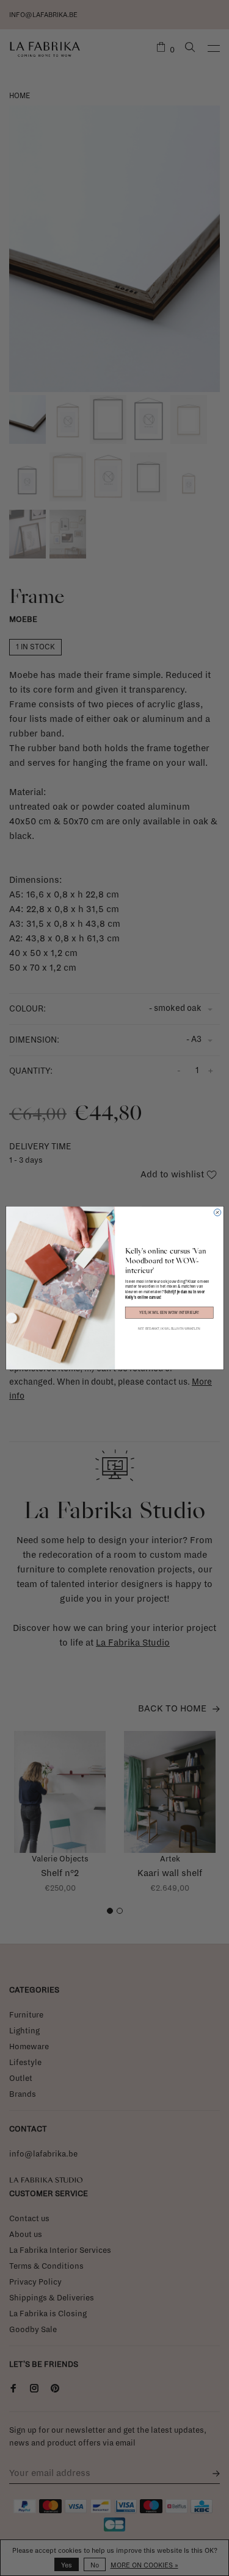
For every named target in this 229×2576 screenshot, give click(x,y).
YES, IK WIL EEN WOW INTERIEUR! (169, 1313)
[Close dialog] (217, 1212)
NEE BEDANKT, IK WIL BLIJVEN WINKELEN (169, 1329)
